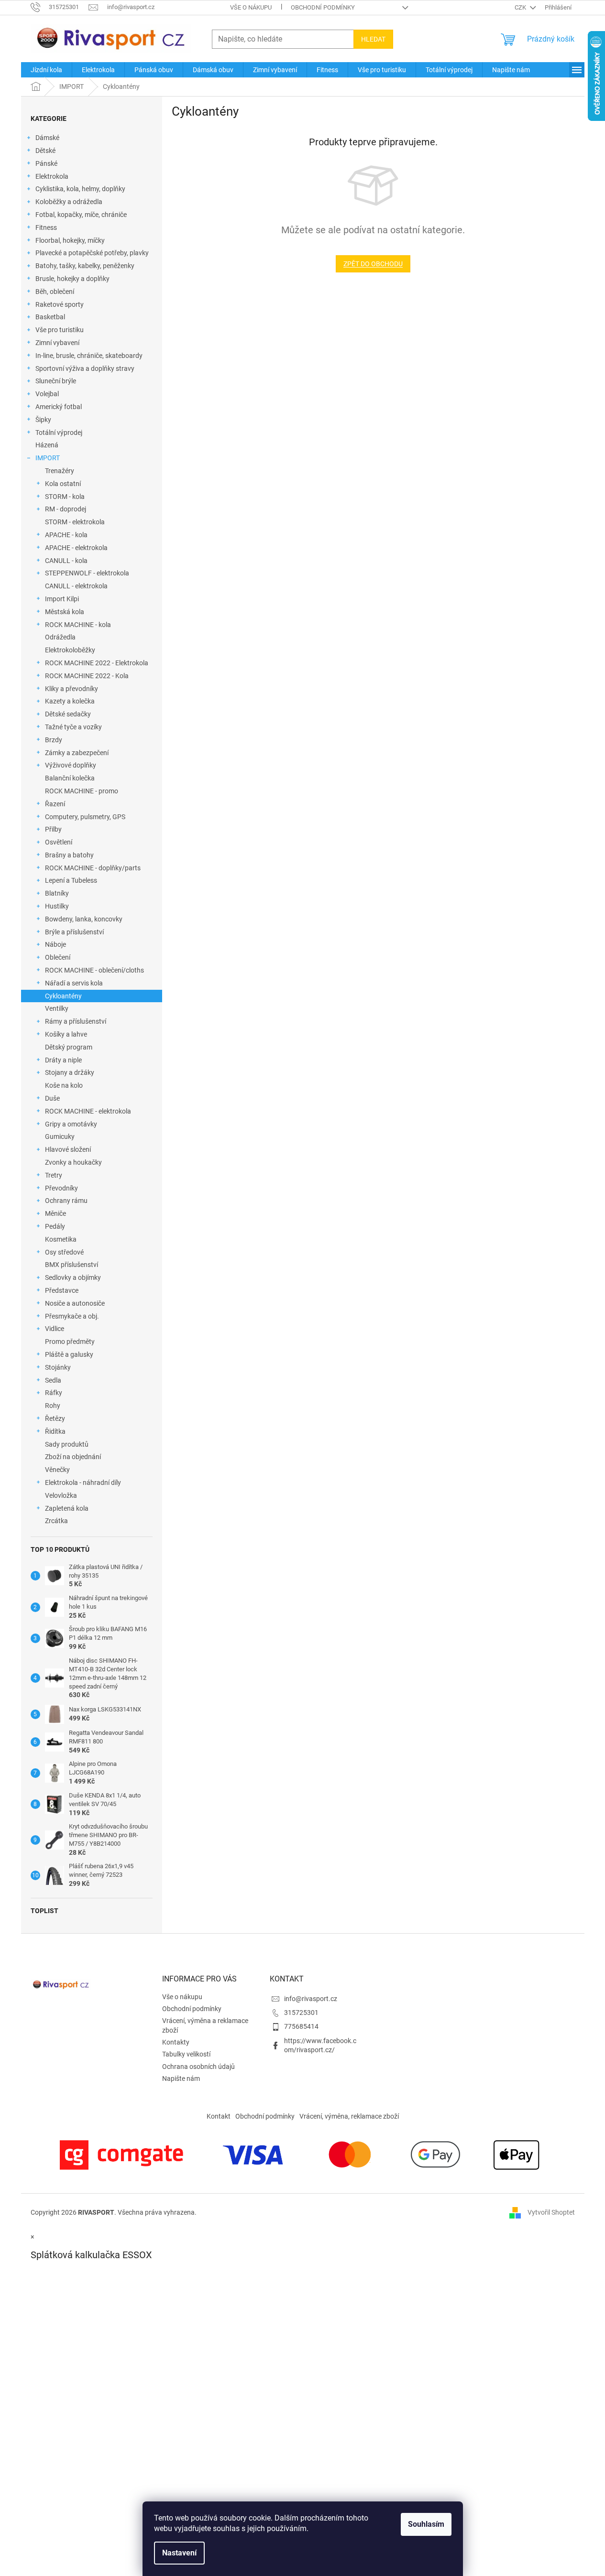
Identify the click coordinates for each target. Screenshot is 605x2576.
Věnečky (57, 1470)
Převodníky (61, 1188)
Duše (52, 1098)
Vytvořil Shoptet (551, 2212)
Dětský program (69, 1047)
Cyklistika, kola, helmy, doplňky (80, 189)
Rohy (53, 1406)
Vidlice (55, 1329)
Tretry (54, 1175)
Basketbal (50, 317)
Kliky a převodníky (71, 689)
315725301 (301, 2013)
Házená (47, 445)
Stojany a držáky (70, 1072)
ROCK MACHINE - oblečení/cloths (94, 970)
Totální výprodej (59, 433)
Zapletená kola (67, 1508)
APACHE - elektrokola (76, 548)
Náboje (55, 944)
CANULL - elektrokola (76, 586)
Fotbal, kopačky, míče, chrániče (81, 215)
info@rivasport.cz (311, 1999)
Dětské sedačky (68, 714)
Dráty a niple (63, 1060)
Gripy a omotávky (71, 1124)
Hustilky (57, 906)
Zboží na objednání (73, 1457)
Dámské (47, 138)
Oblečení (58, 957)
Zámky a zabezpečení (77, 753)
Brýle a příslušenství (74, 932)
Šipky (43, 420)
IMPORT (48, 458)
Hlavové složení (68, 1149)
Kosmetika (61, 1239)
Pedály (55, 1226)
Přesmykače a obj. (72, 1316)
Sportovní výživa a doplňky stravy (85, 368)
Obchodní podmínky (323, 7)
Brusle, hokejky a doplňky (72, 279)
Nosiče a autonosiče (75, 1303)
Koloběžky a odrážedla (69, 202)
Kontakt (219, 2116)
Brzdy (54, 740)
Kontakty (176, 2042)
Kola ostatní (63, 484)
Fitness (46, 227)
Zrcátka (56, 1521)
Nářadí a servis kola (74, 983)
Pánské (46, 163)
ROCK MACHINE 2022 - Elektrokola (97, 663)
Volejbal (47, 394)
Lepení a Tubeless (71, 880)
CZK (521, 7)
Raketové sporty (60, 304)
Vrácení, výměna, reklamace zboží (349, 2116)
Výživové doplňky (71, 765)
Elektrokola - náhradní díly (83, 1483)
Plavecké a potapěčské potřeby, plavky (92, 253)
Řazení (55, 804)
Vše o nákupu (251, 7)
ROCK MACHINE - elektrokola (88, 1111)
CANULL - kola (66, 561)
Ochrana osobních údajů (198, 2067)
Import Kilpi (62, 599)
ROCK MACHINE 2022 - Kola (87, 676)
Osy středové (64, 1252)
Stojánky (58, 1367)
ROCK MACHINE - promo (82, 791)
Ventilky (57, 1008)
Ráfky (54, 1393)
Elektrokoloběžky (70, 650)
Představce (62, 1290)
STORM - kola (65, 497)
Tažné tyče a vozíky (73, 727)
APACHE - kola (66, 535)
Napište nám (181, 2078)
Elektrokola (52, 176)
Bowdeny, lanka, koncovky (84, 919)
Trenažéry (60, 471)
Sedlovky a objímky (73, 1277)
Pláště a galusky (69, 1354)
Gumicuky (60, 1136)
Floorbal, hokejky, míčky (70, 240)
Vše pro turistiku (60, 330)
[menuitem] (46, 70)
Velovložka (61, 1495)
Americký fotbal (59, 407)
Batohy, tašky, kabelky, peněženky (85, 266)
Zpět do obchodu (373, 264)
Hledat (373, 39)
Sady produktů (67, 1444)
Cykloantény (63, 996)
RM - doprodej (66, 509)
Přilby (53, 829)
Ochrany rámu (66, 1201)
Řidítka (55, 1431)
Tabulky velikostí (186, 2054)
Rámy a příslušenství (76, 1021)
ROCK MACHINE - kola (78, 625)
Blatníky (57, 893)
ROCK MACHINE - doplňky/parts (93, 868)
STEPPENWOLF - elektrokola (87, 573)
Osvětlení (59, 842)
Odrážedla (60, 637)
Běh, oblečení (55, 292)
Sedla (53, 1380)
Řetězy (55, 1418)
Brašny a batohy (69, 855)
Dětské (45, 151)
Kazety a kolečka (70, 701)
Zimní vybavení (57, 343)
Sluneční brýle (56, 381)
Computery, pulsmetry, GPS (85, 817)
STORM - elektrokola (75, 522)
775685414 (301, 2026)
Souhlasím (426, 2524)
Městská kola (65, 612)
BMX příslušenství (71, 1265)
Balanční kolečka (70, 778)
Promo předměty (70, 1342)
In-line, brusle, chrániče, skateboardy (89, 356)
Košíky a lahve (66, 1034)
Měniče (55, 1213)
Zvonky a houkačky (73, 1162)
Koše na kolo (64, 1085)
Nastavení (179, 2553)
